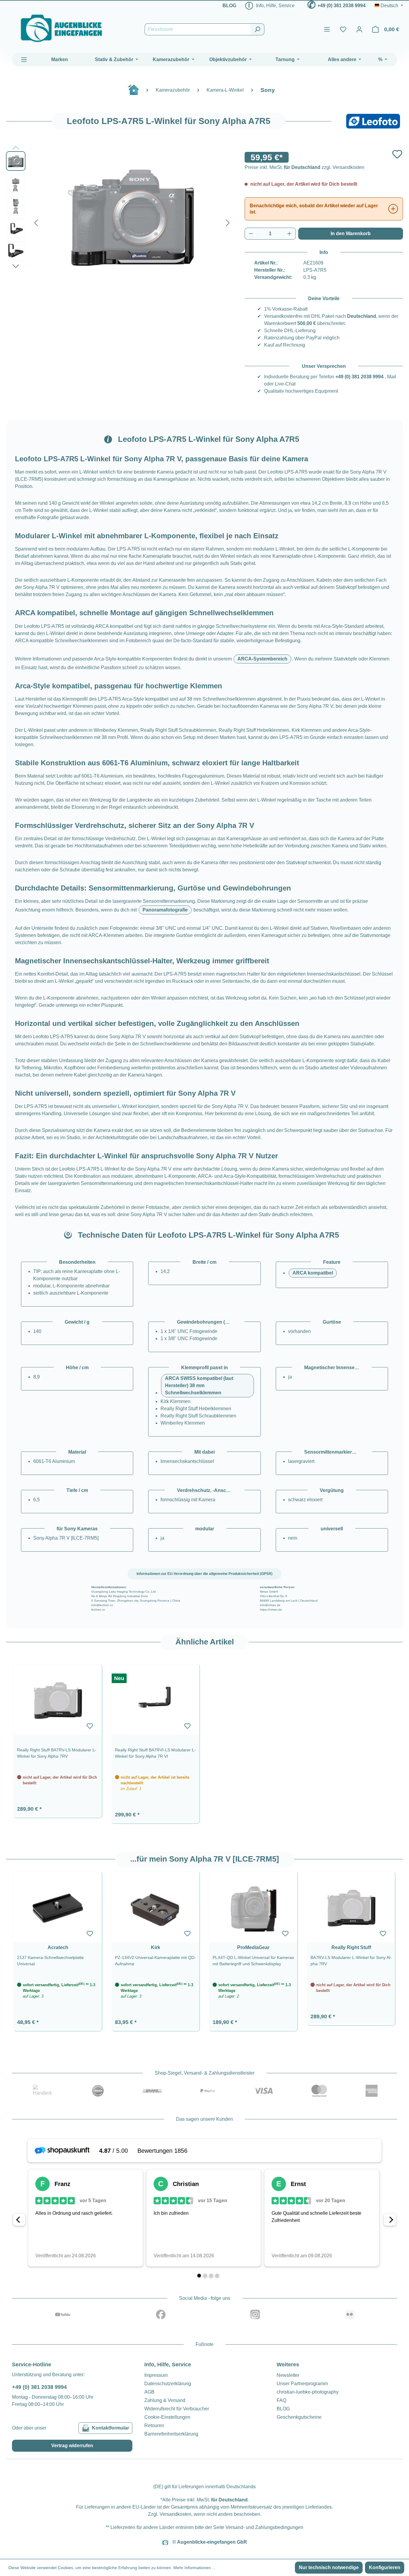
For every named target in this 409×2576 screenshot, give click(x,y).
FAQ (281, 2400)
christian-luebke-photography (308, 2392)
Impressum (156, 2375)
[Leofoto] (373, 121)
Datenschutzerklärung (168, 2384)
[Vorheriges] (36, 222)
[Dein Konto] (359, 29)
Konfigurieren (385, 2567)
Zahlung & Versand (165, 2400)
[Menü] (327, 29)
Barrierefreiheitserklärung (171, 2434)
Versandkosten (175, 2514)
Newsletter (288, 2375)
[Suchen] (257, 29)
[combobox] (198, 29)
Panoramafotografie (165, 910)
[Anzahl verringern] (251, 234)
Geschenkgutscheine (299, 2417)
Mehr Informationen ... (194, 2568)
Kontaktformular (110, 2428)
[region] (205, 1741)
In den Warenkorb (351, 233)
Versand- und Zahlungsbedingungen (264, 2527)
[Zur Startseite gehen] (61, 28)
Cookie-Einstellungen (167, 2417)
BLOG (229, 6)
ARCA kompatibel (313, 1273)
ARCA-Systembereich (262, 659)
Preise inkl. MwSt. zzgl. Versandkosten (305, 167)
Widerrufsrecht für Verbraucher (177, 2409)
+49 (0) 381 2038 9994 (341, 6)
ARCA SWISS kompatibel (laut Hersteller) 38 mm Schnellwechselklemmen (199, 1385)
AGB (149, 2392)
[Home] (137, 92)
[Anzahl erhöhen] (290, 234)
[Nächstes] (228, 222)
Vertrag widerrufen (72, 2446)
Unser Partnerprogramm (302, 2384)
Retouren (154, 2425)
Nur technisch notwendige (329, 2567)
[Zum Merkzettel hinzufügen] (397, 154)
